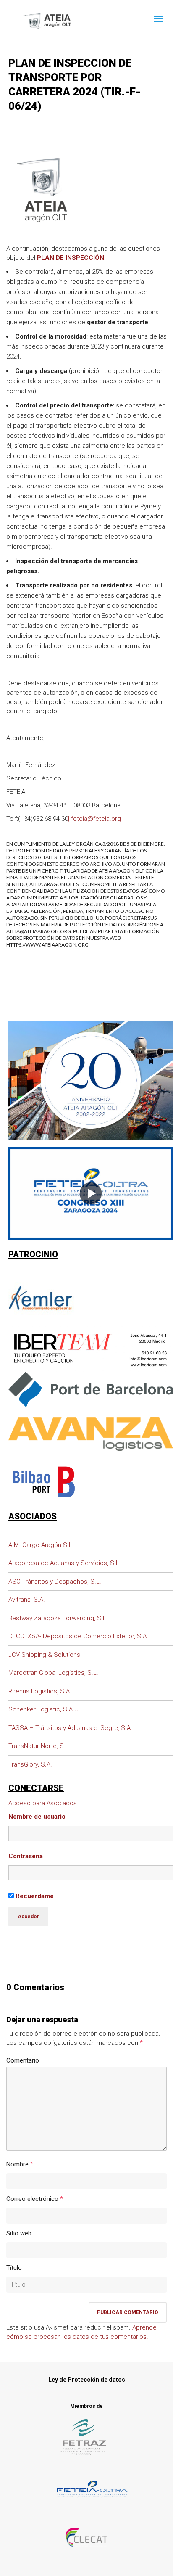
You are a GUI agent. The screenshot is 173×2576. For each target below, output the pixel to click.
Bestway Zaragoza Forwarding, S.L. (58, 1618)
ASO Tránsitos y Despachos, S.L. (55, 1582)
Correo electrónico (32, 2199)
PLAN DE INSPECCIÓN (71, 258)
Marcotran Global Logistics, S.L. (53, 1673)
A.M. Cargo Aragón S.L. (41, 1545)
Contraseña (26, 1856)
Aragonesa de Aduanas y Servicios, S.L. (65, 1563)
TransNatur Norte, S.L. (39, 1746)
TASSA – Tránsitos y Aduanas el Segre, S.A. (70, 1728)
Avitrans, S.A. (27, 1600)
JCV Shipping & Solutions (44, 1655)
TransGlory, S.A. (30, 1764)
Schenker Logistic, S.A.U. (44, 1709)
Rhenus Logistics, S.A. (40, 1691)
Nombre (17, 2164)
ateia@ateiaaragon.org (39, 931)
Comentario (23, 2060)
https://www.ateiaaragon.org (47, 945)
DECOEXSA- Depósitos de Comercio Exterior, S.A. (78, 1636)
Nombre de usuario (37, 1817)
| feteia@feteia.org (94, 819)
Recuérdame (34, 1896)
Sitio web (19, 2233)
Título (14, 2268)
